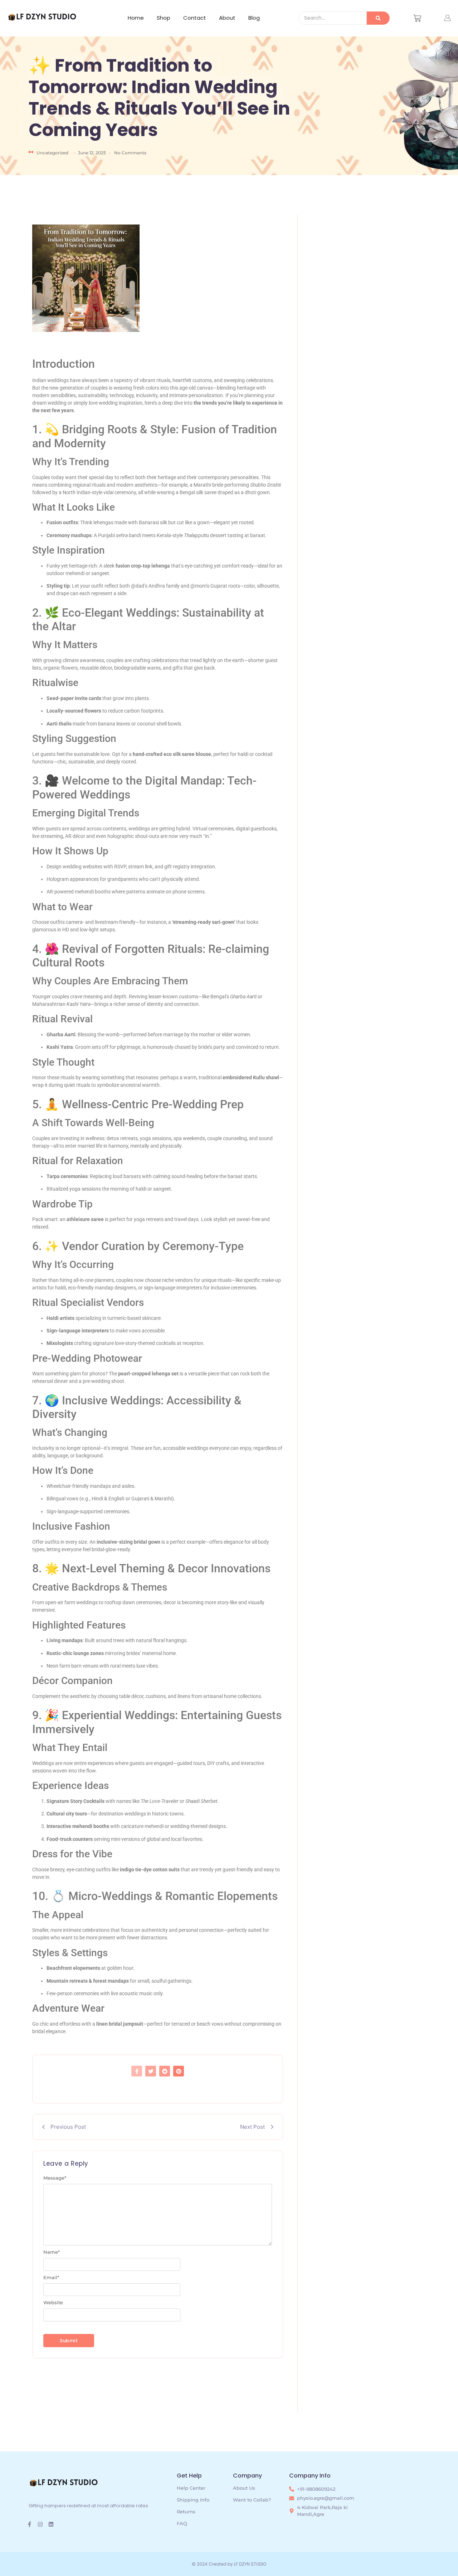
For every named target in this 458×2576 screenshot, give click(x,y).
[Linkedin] (51, 2524)
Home (136, 18)
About (227, 18)
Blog (254, 18)
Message (55, 2178)
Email (51, 2278)
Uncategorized (52, 153)
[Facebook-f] (30, 2524)
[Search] (378, 18)
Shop (164, 18)
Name (52, 2252)
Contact (195, 18)
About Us (244, 2488)
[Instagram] (40, 2524)
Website (53, 2303)
